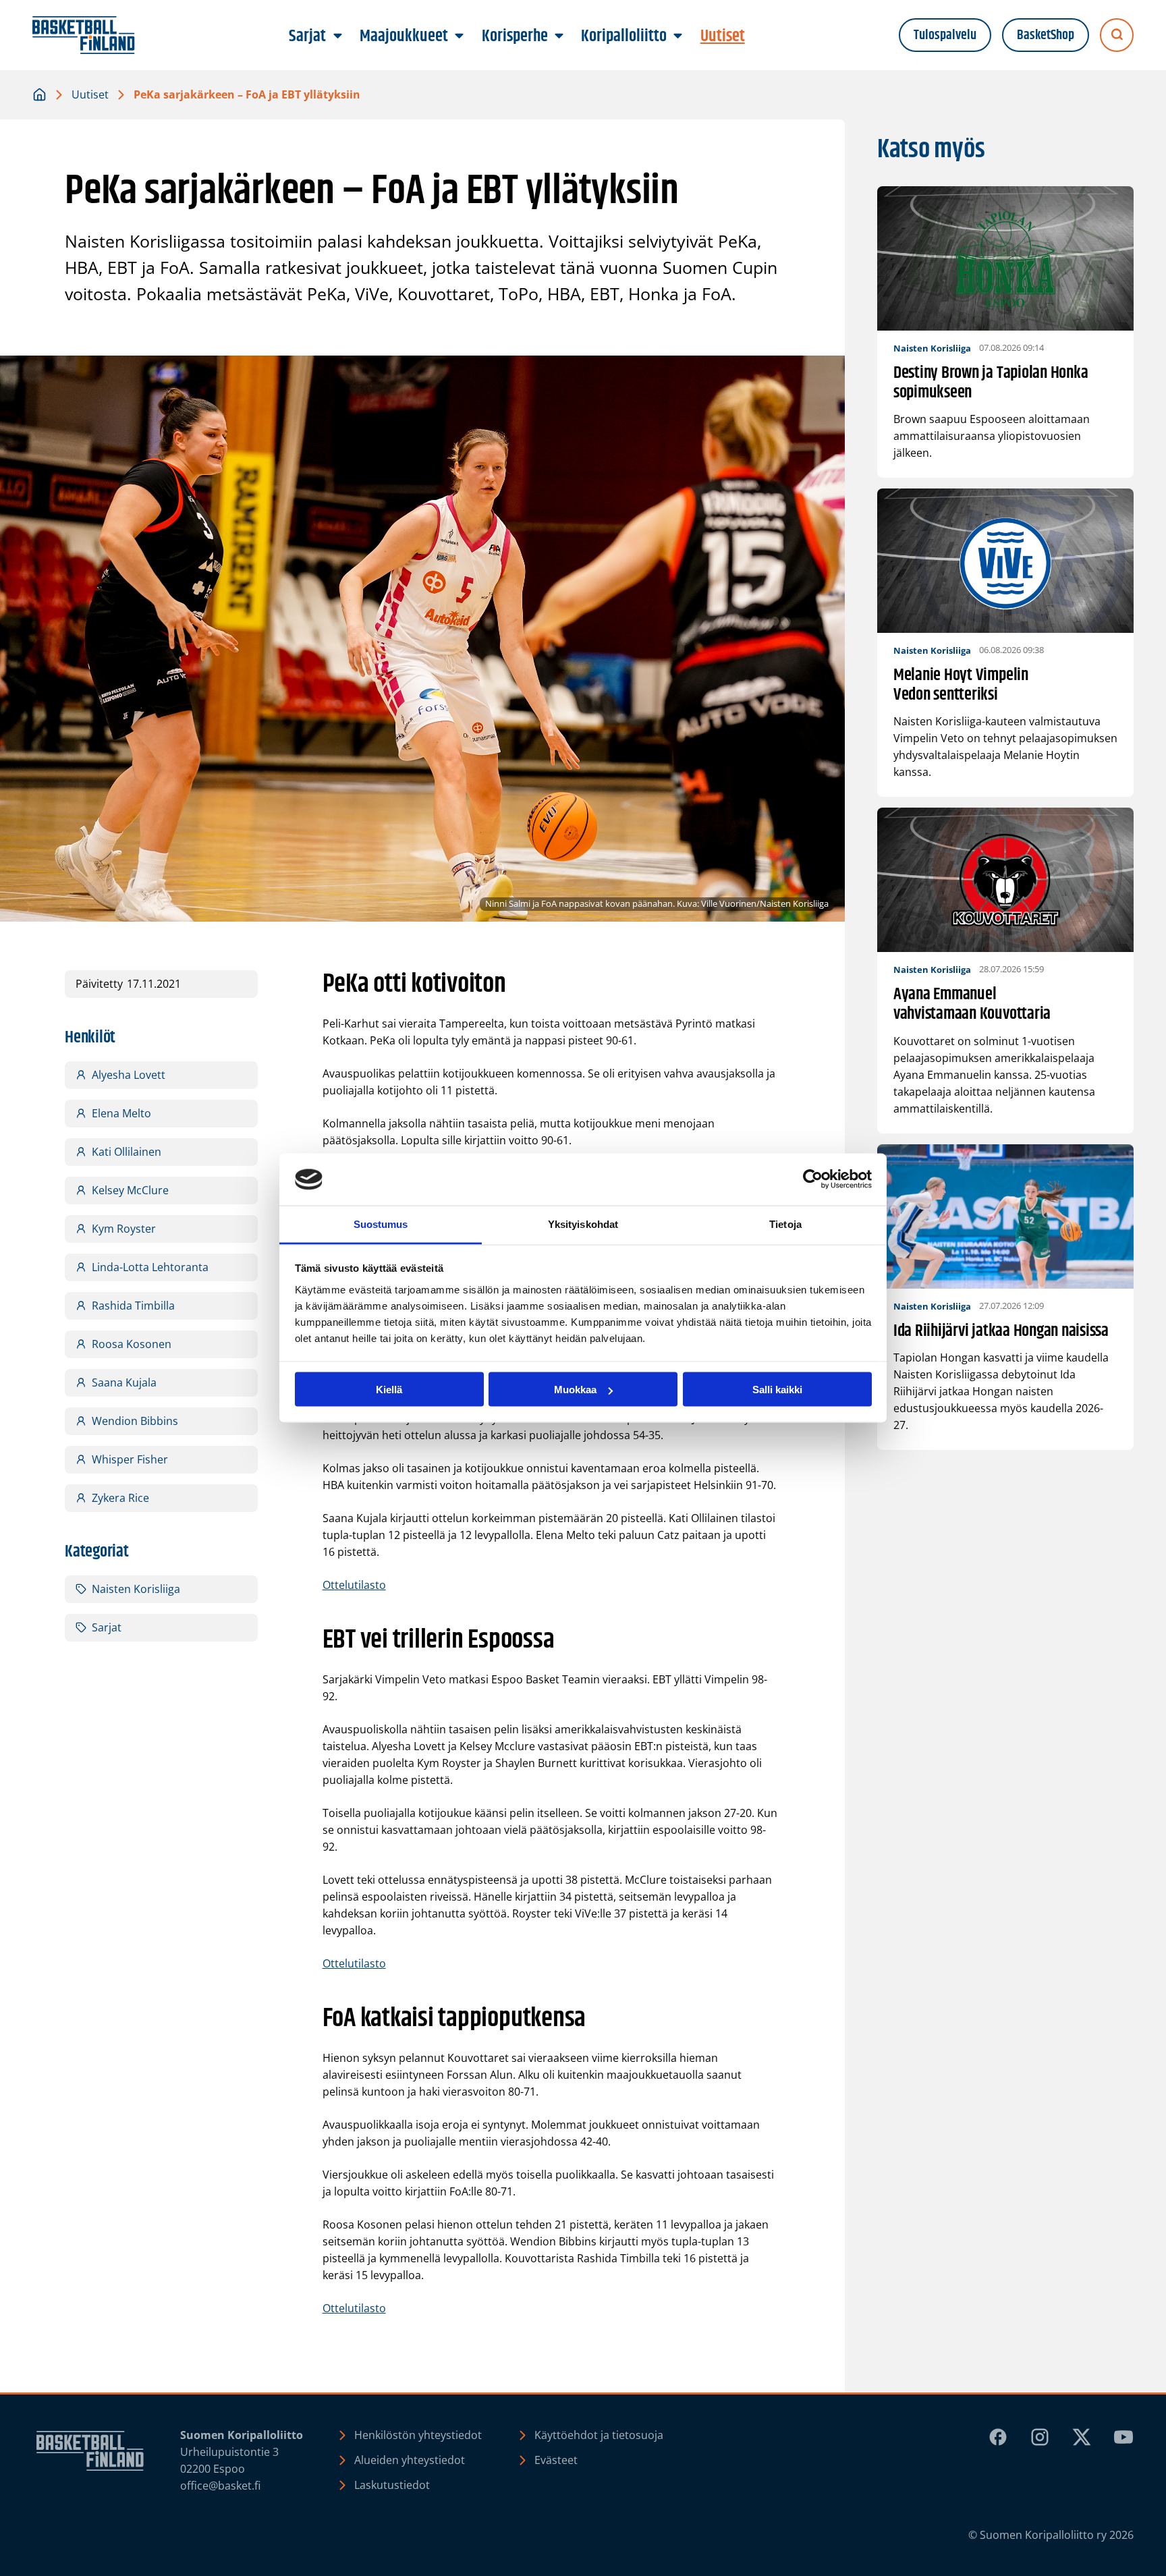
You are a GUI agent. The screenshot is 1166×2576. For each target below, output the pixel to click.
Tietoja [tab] (785, 1224)
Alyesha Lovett (129, 1075)
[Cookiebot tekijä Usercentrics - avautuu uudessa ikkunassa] (813, 1179)
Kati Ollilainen (127, 1152)
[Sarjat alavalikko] (337, 36)
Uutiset (90, 94)
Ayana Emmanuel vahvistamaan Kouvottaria (972, 1005)
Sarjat (107, 1627)
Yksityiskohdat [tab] (583, 1224)
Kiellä (389, 1390)
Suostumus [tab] (381, 1224)
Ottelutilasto (354, 1585)
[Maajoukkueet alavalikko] (460, 36)
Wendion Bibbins (135, 1421)
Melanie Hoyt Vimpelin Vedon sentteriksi (961, 685)
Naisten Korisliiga (136, 1589)
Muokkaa (575, 1390)
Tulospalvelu (945, 35)
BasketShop (1046, 35)
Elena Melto (121, 1113)
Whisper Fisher (130, 1459)
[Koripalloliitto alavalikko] (678, 36)
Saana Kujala (124, 1382)
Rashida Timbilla (133, 1306)
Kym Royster (124, 1229)
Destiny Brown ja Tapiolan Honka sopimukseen (991, 383)
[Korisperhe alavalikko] (559, 36)
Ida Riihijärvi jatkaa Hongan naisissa (1001, 1332)
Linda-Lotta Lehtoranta (150, 1267)
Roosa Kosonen (132, 1344)
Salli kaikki (777, 1390)
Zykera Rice (120, 1498)
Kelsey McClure (130, 1190)
